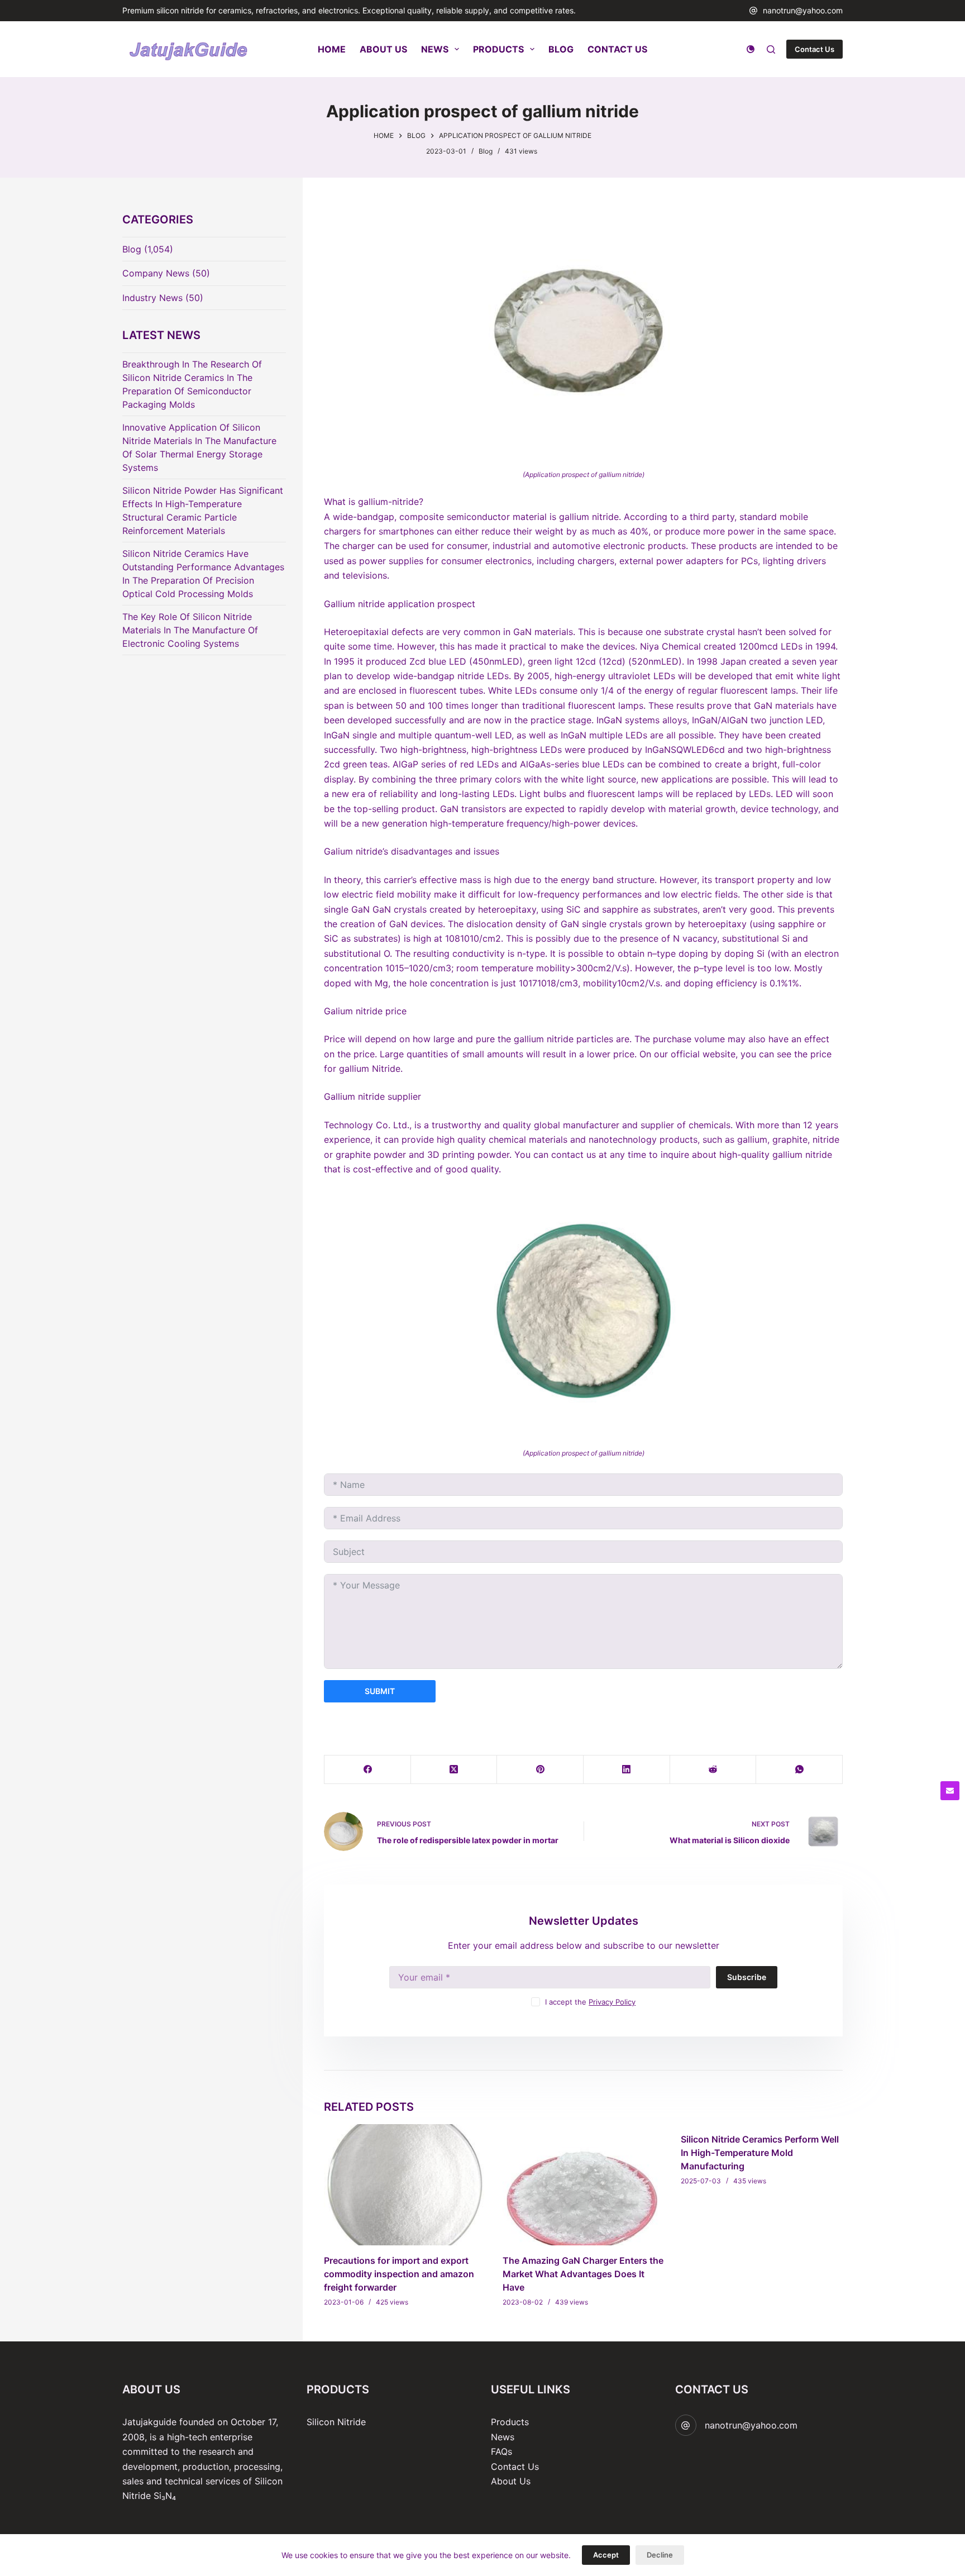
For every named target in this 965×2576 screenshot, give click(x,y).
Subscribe (747, 1977)
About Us (511, 2481)
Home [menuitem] (332, 49)
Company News (156, 273)
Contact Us (814, 49)
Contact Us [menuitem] (617, 49)
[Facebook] (368, 1770)
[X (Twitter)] (454, 1770)
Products (510, 2422)
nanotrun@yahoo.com (803, 10)
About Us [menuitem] (383, 49)
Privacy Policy (612, 2002)
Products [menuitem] (498, 49)
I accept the (590, 2002)
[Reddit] (713, 1770)
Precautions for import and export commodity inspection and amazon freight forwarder (399, 2274)
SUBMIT (380, 1691)
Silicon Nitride (336, 2422)
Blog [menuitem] (561, 49)
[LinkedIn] (627, 1770)
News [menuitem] (435, 49)
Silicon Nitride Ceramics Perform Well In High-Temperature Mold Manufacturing (760, 2153)
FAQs (501, 2451)
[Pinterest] (540, 1770)
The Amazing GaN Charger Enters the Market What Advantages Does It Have (583, 2274)
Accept (606, 2555)
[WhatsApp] (799, 1770)
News (503, 2437)
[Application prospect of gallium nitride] (583, 332)
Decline (660, 2555)
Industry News (152, 298)
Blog (486, 151)
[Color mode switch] (751, 49)
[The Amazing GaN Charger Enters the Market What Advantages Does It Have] (584, 2185)
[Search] (771, 49)
